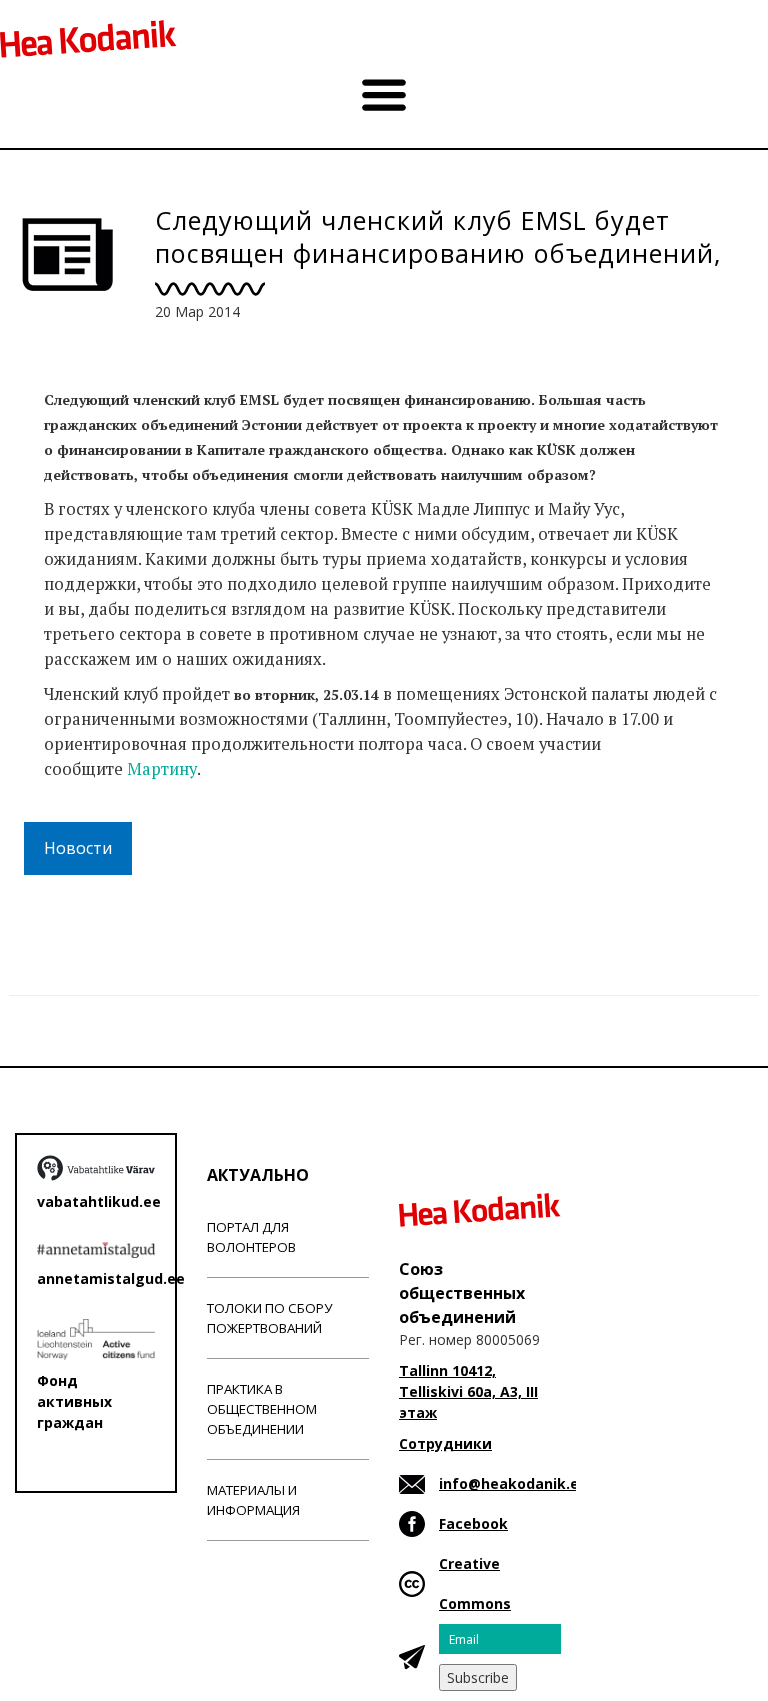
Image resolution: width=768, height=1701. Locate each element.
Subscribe (478, 1677)
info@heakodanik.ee (513, 1483)
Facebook (473, 1523)
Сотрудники (445, 1443)
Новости (78, 848)
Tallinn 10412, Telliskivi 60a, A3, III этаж (468, 1391)
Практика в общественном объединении (262, 1409)
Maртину (162, 769)
